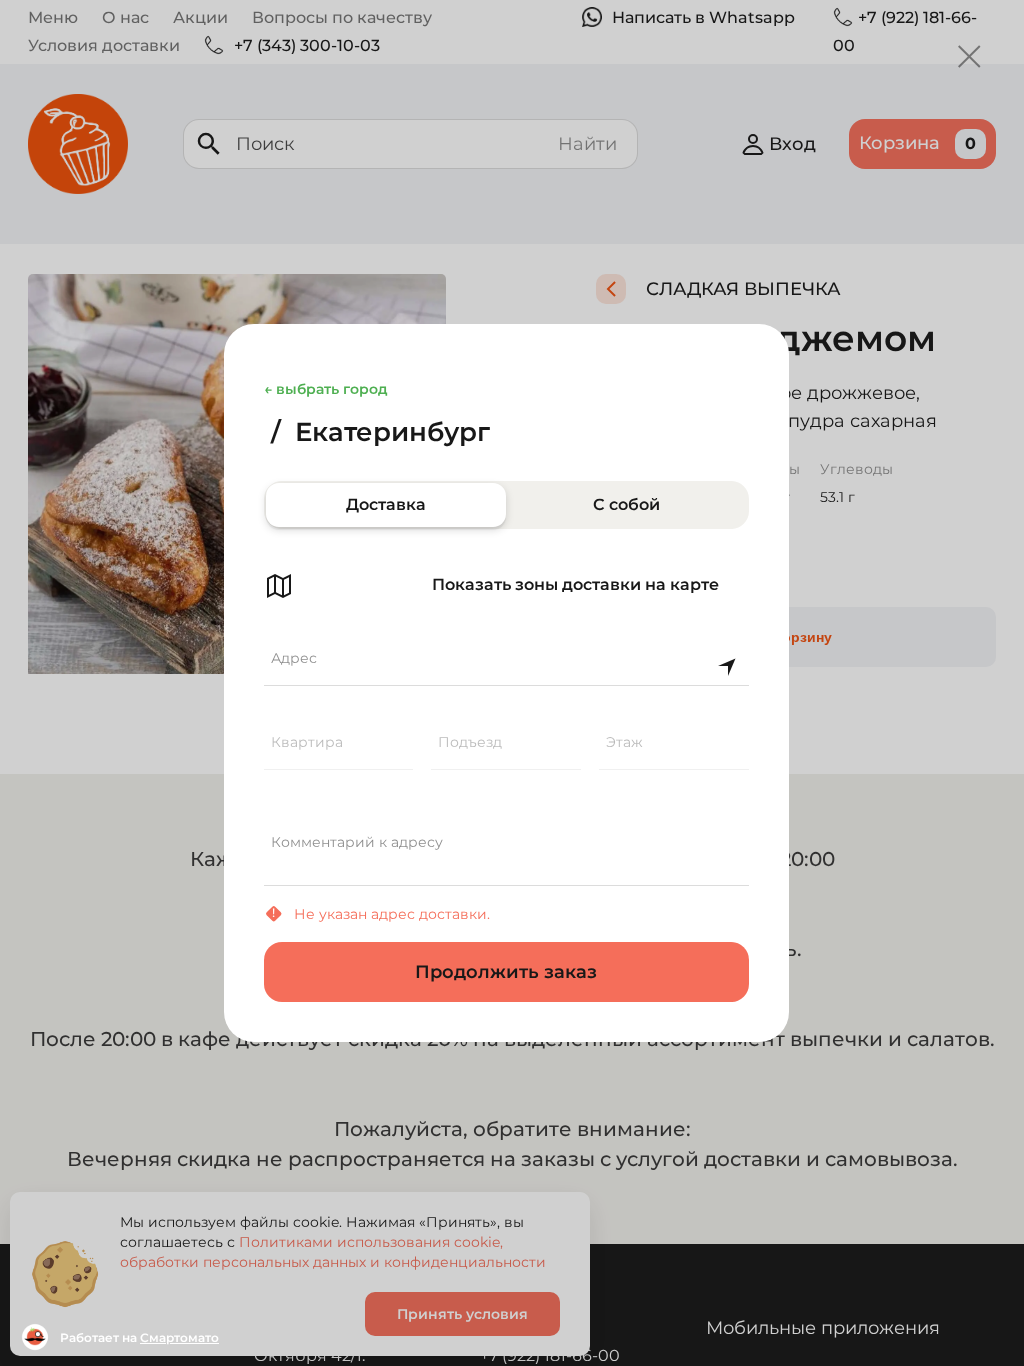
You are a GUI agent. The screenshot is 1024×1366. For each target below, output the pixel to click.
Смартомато (179, 1337)
